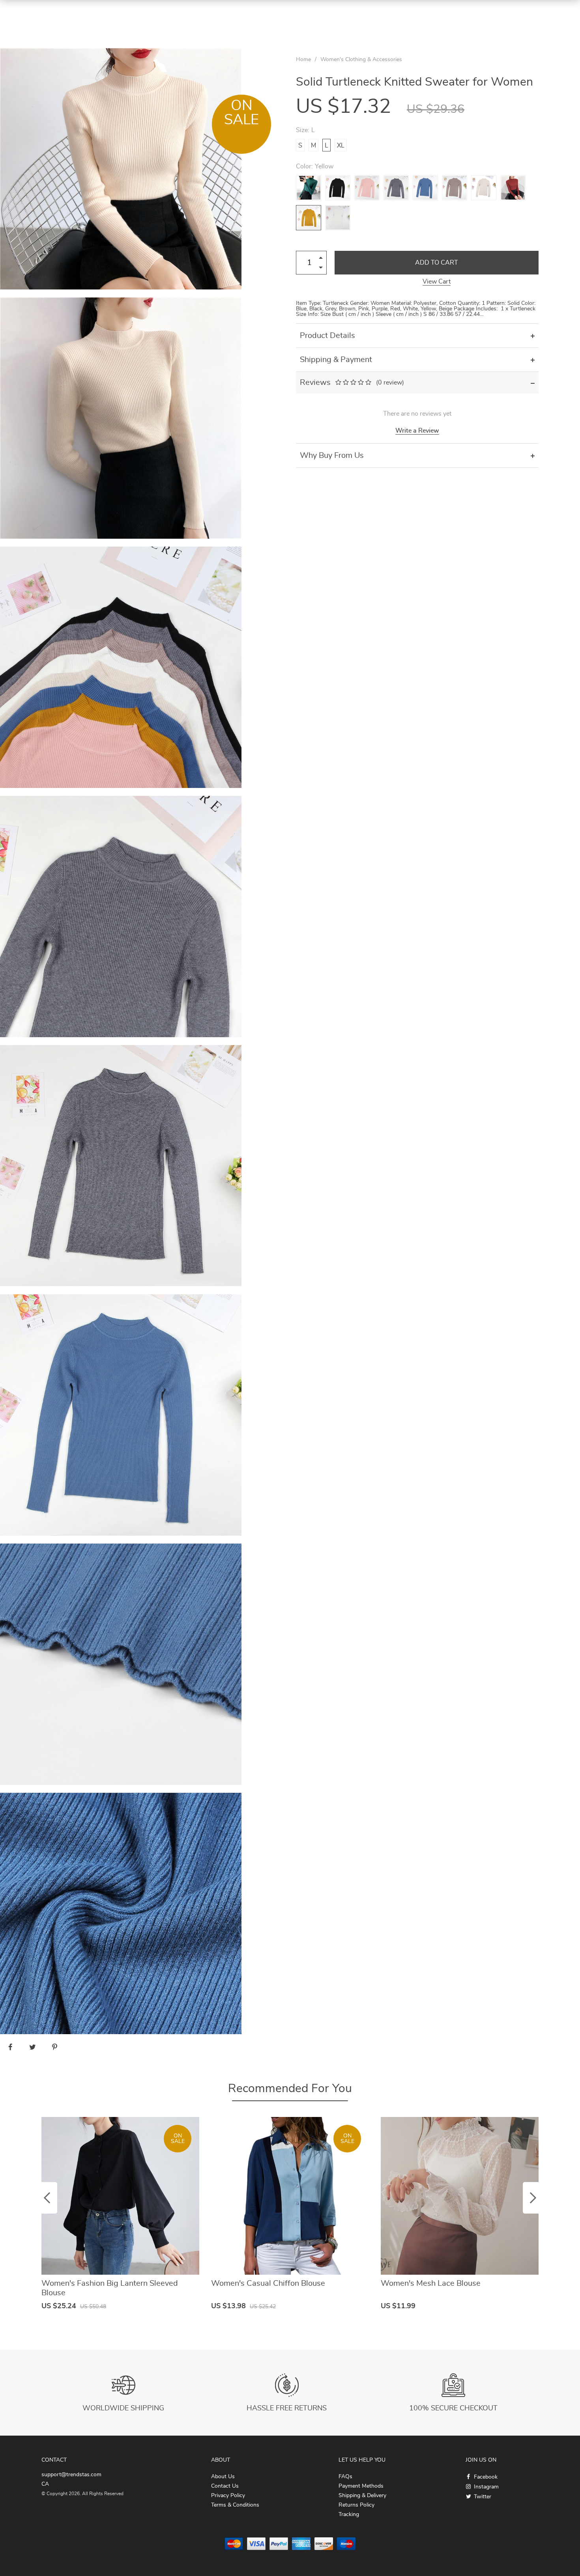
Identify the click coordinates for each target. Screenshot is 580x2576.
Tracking (349, 2514)
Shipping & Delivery (362, 2496)
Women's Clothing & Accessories (361, 60)
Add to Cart (437, 263)
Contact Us (225, 2486)
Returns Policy (356, 2505)
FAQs (345, 2477)
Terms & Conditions (235, 2505)
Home (303, 60)
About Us (223, 2477)
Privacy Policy (228, 2496)
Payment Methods (361, 2486)
